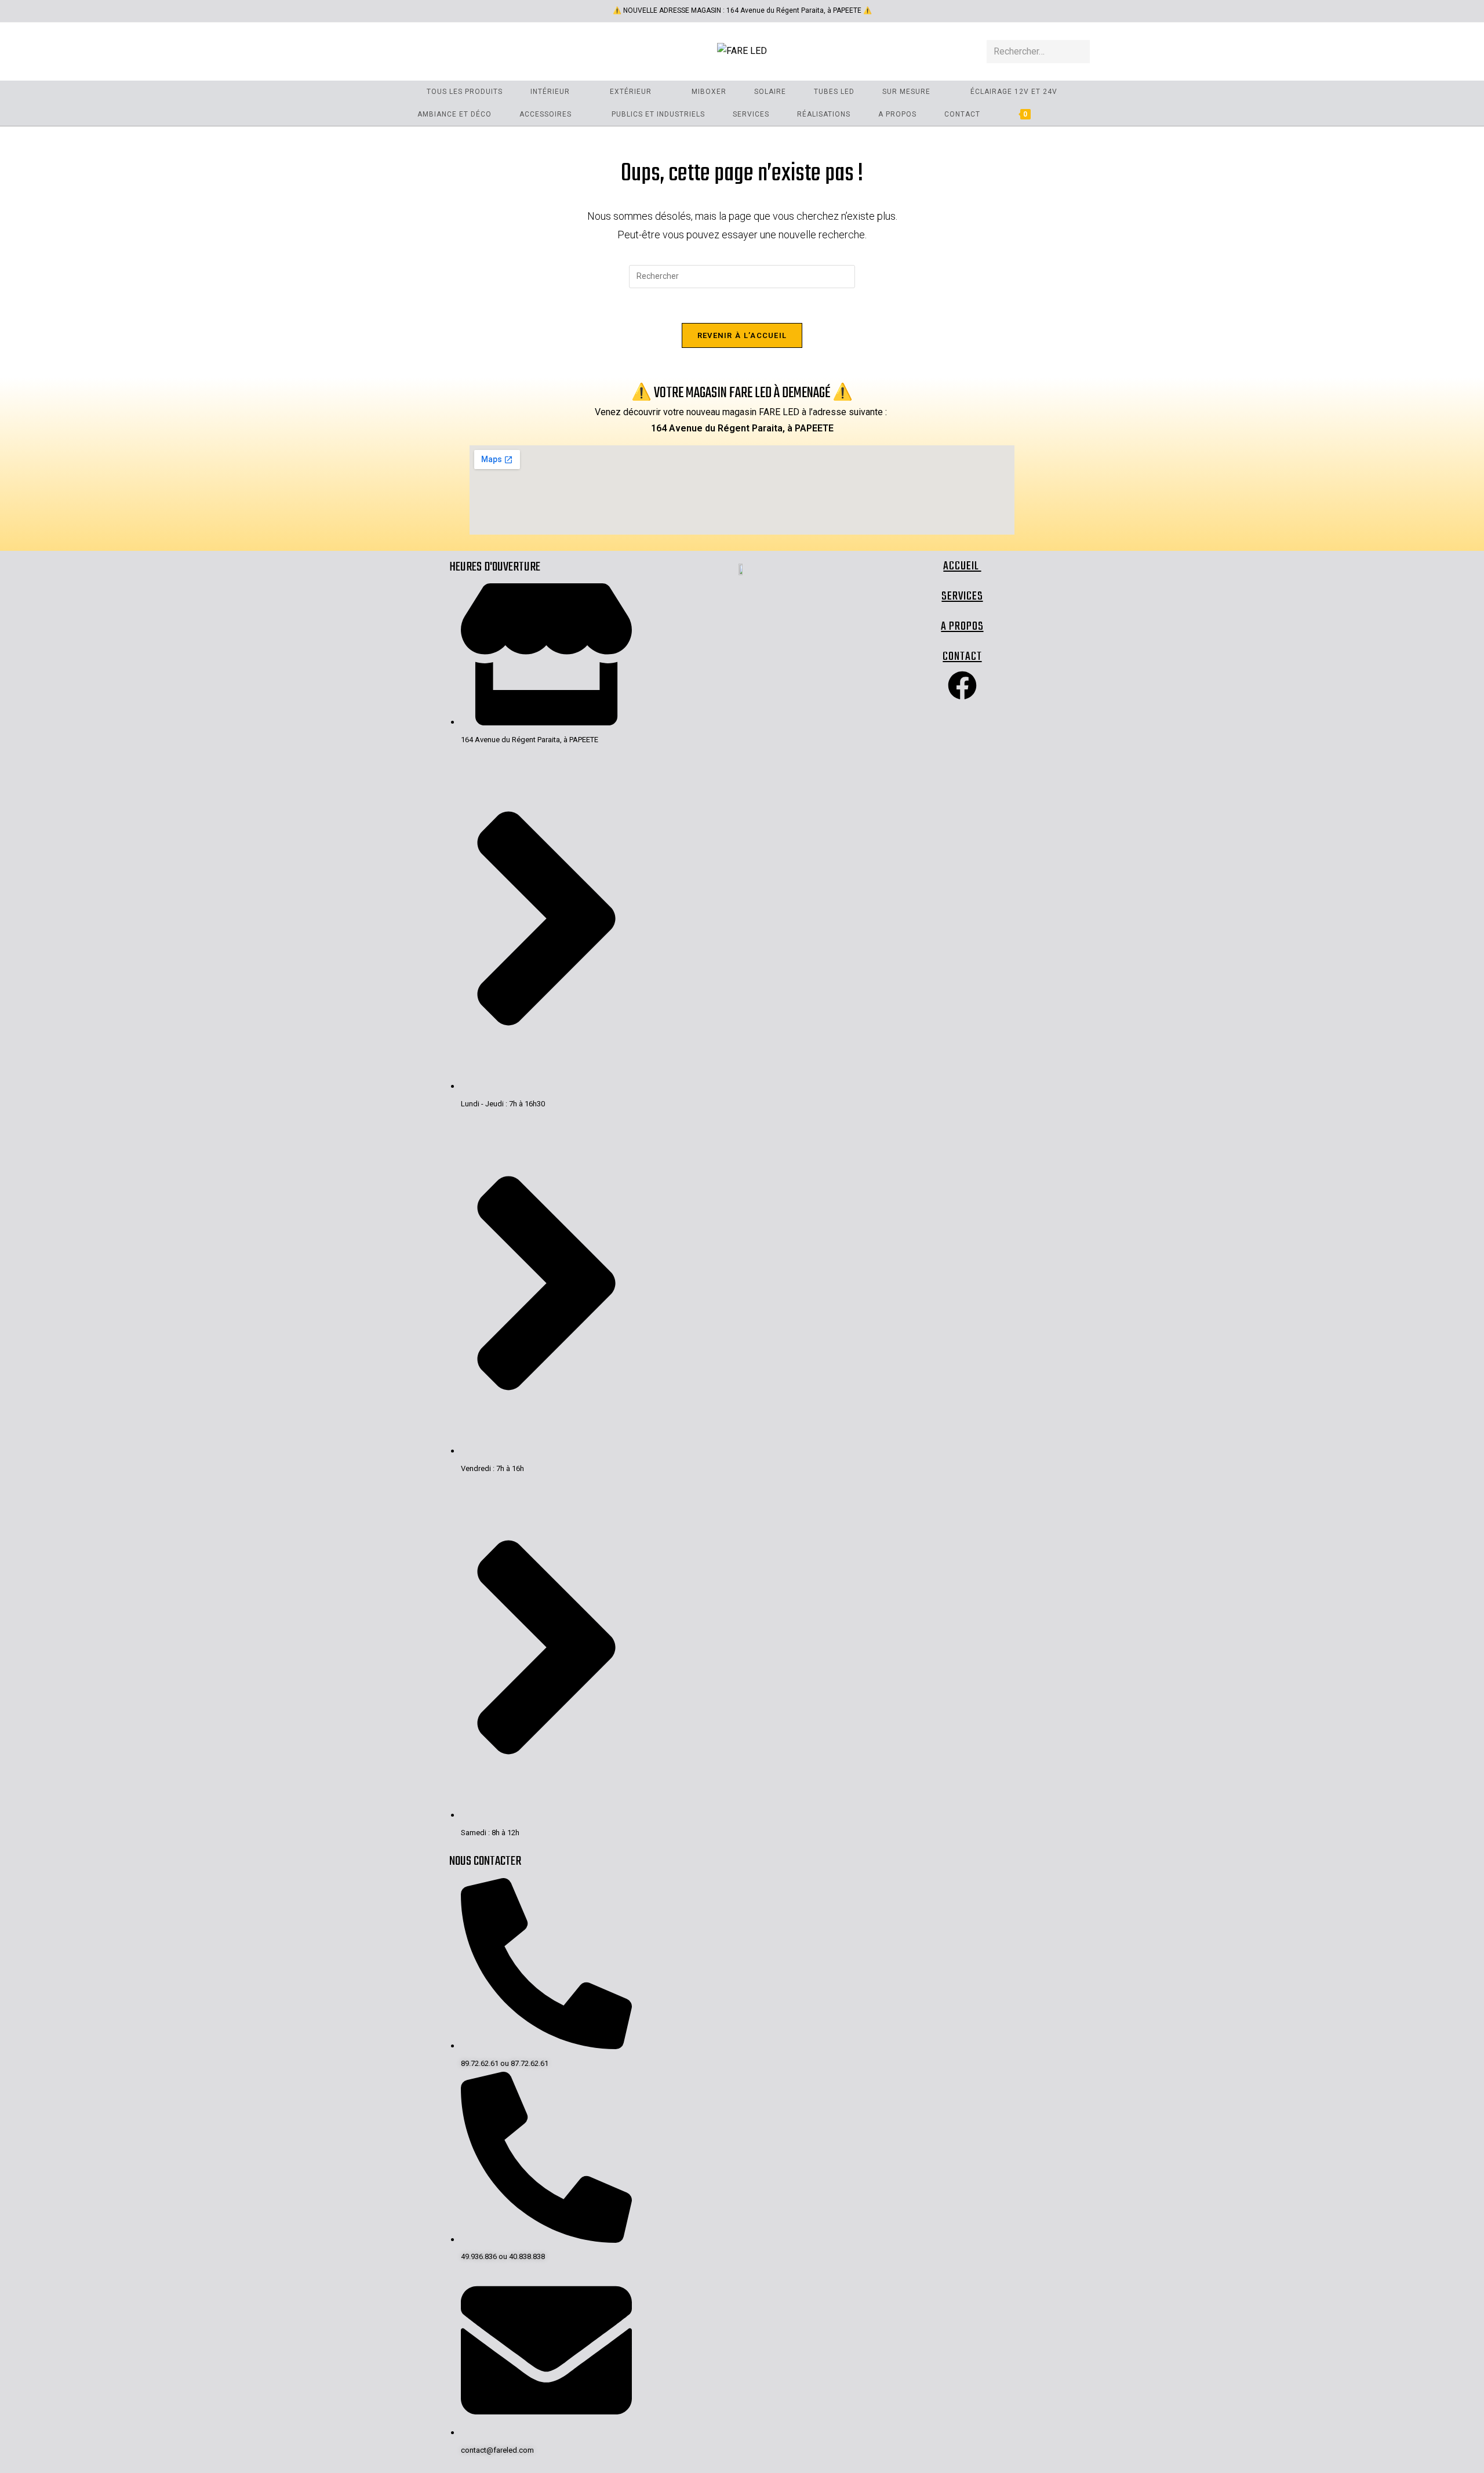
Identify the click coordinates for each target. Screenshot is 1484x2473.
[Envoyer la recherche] (1079, 52)
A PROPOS (962, 627)
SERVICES (962, 596)
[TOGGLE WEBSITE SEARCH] (1064, 115)
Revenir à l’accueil (742, 335)
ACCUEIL (962, 566)
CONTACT (962, 657)
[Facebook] (962, 685)
